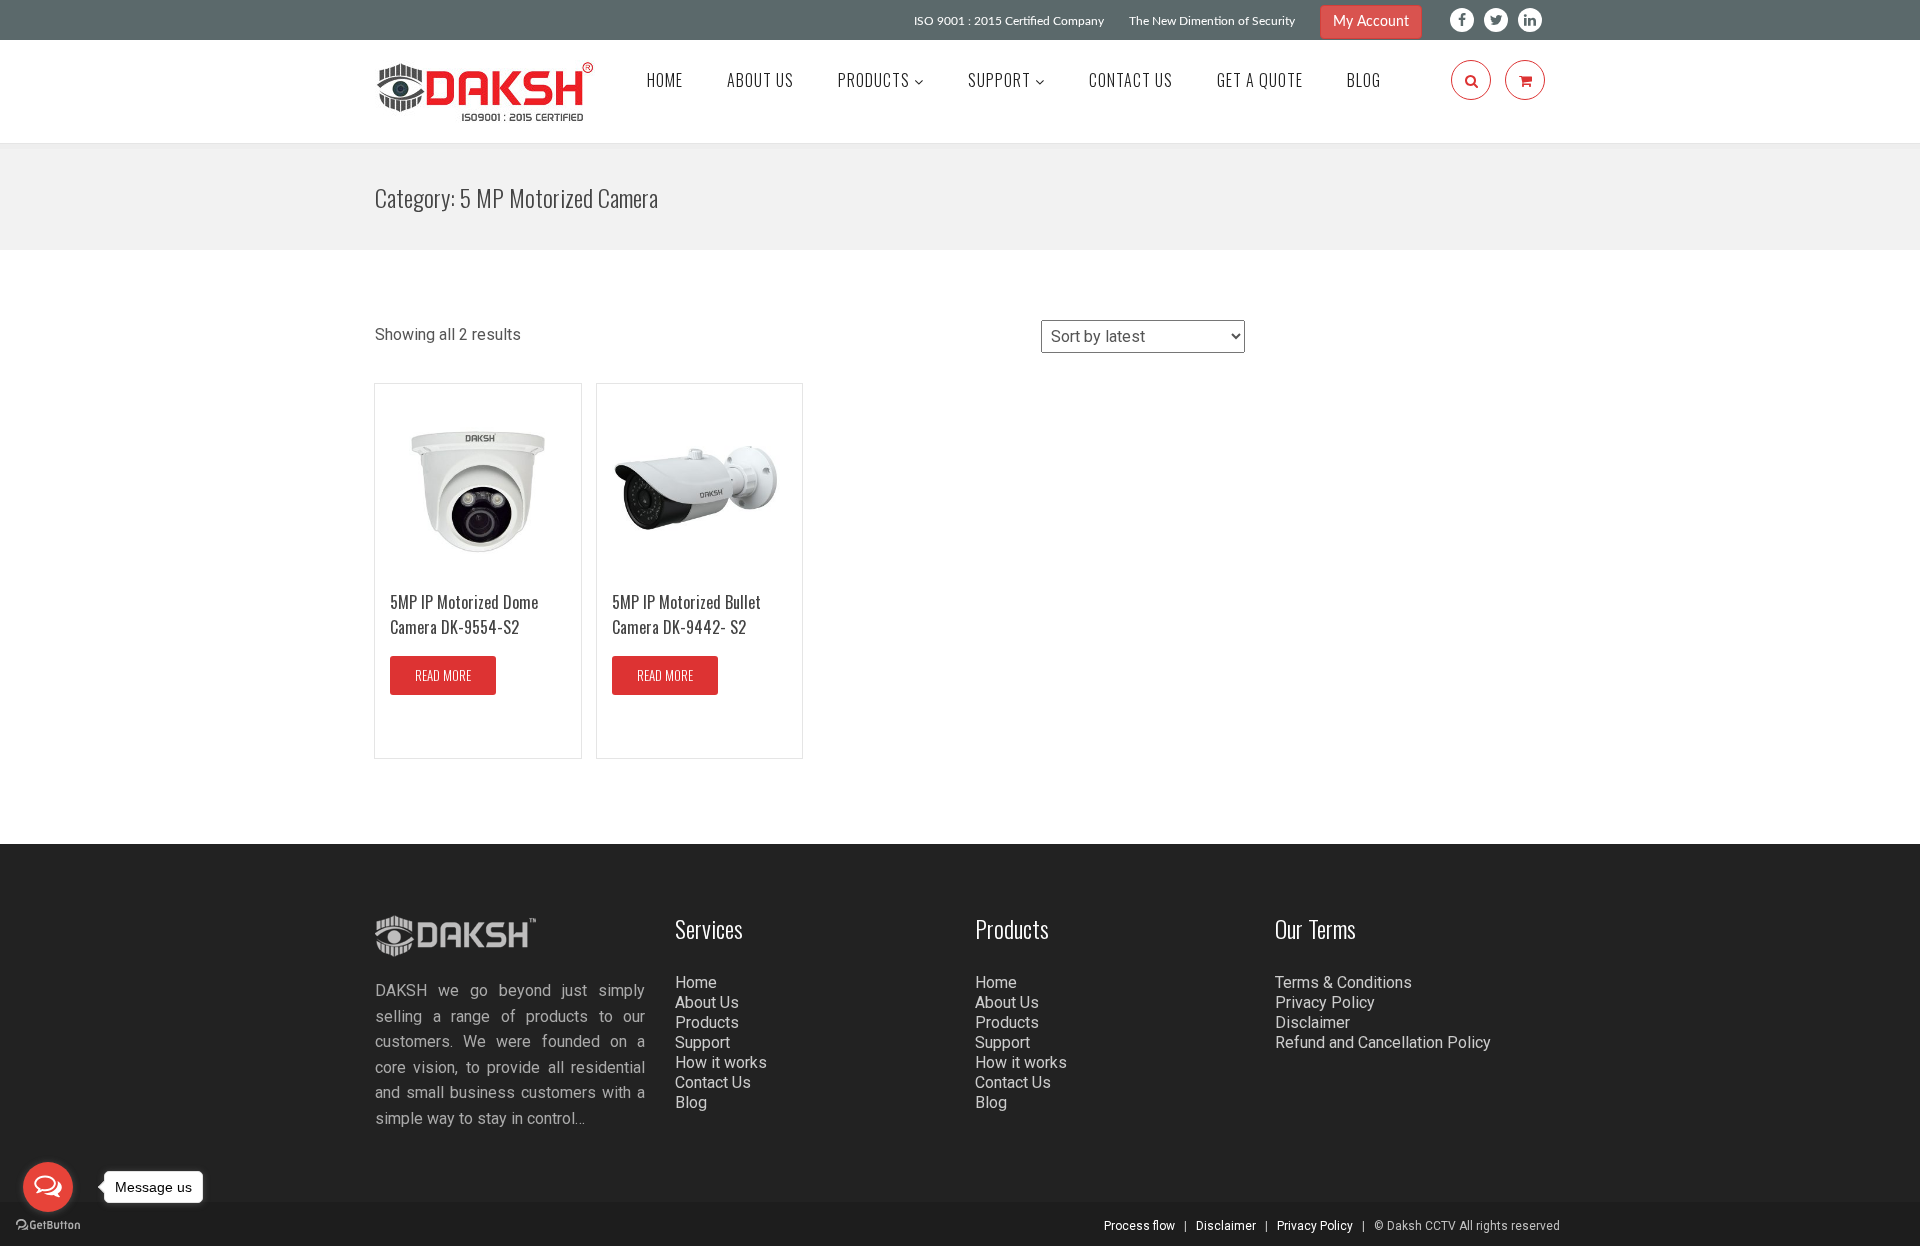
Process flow (1139, 1226)
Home (665, 80)
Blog (1364, 80)
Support (1001, 80)
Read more (443, 675)
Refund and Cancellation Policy (1383, 1042)
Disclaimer (1312, 1022)
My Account (1371, 22)
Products (876, 80)
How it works (721, 1062)
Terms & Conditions (1343, 982)
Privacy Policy (1325, 1002)
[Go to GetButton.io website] (48, 1225)
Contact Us (1131, 80)
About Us (760, 80)
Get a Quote (1260, 80)
